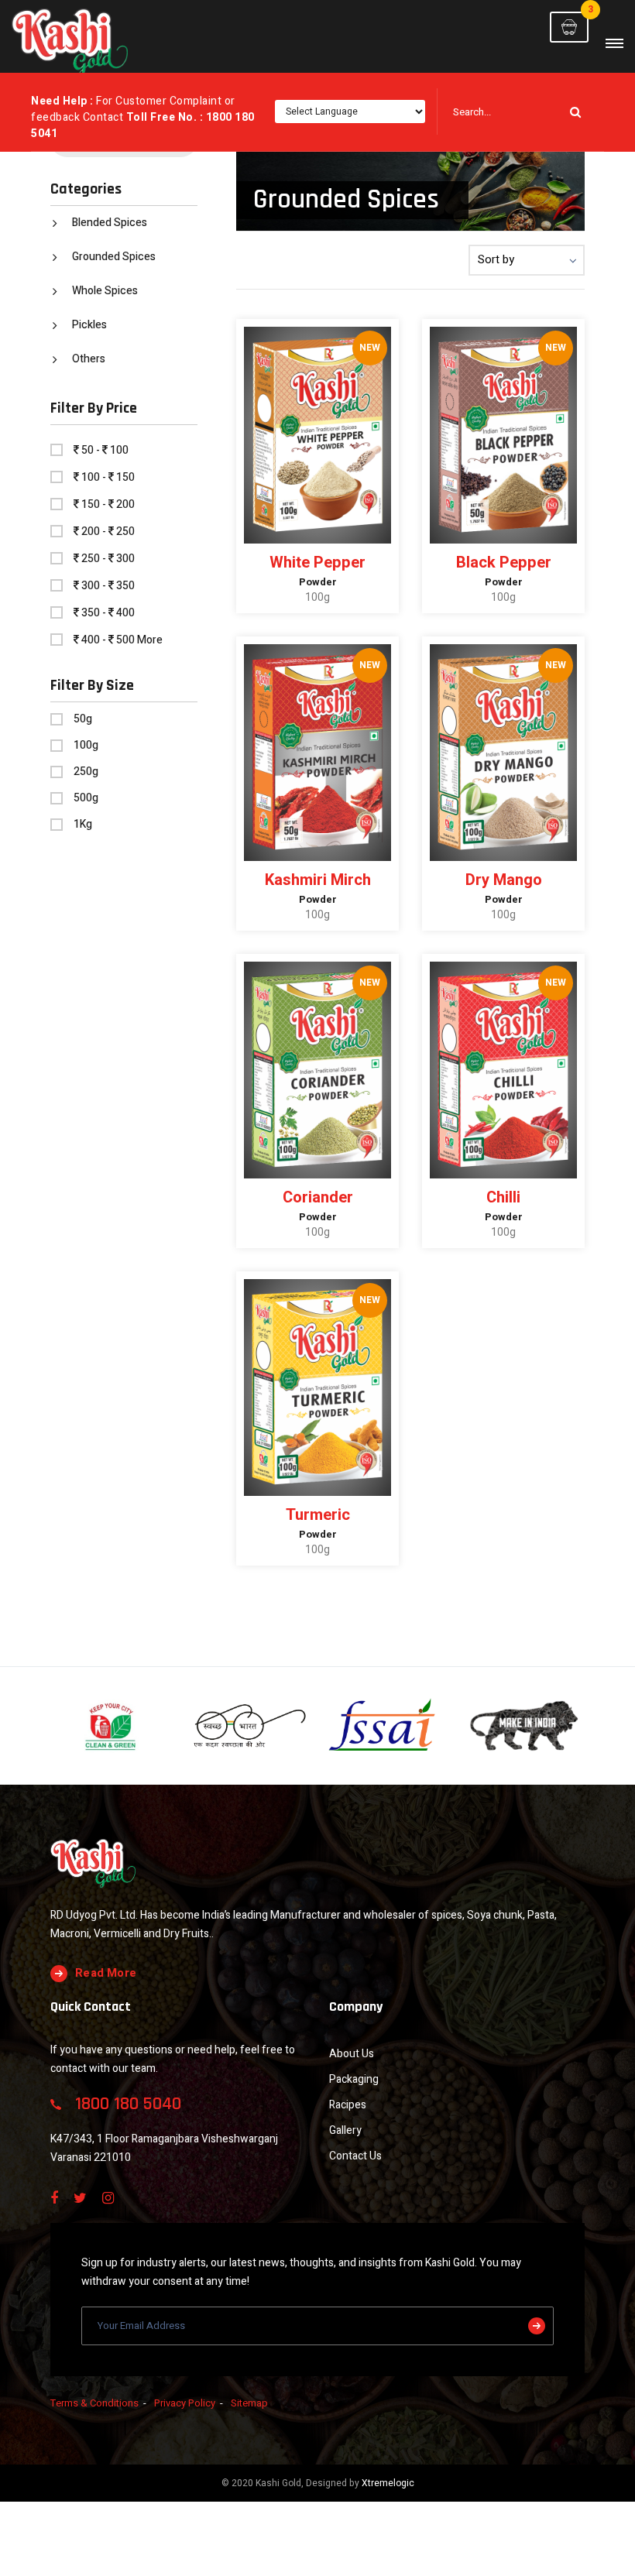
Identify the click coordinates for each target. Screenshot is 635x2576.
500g (86, 798)
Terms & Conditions (94, 2403)
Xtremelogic (388, 2483)
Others (89, 359)
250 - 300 (108, 559)
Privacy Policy (185, 2403)
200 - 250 (108, 532)
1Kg (83, 825)
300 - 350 (108, 586)
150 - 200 (108, 504)
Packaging (354, 2079)
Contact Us (355, 2156)
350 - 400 (108, 613)
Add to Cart (323, 611)
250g (86, 772)
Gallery (345, 2130)
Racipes (348, 2105)
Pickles (89, 325)
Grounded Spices (114, 257)
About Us (352, 2054)
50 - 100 (105, 450)
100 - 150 (108, 477)
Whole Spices (105, 291)
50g (83, 719)
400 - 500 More (122, 640)
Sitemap (249, 2403)
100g (86, 746)
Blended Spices (110, 223)
